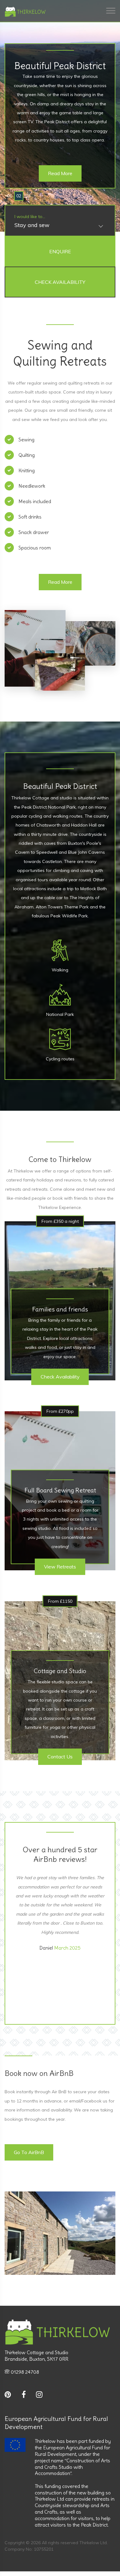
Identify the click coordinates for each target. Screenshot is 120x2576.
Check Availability (60, 282)
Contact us (60, 1757)
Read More (60, 173)
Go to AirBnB (29, 2152)
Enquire (60, 251)
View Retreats (60, 1567)
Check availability (60, 1377)
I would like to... (30, 217)
